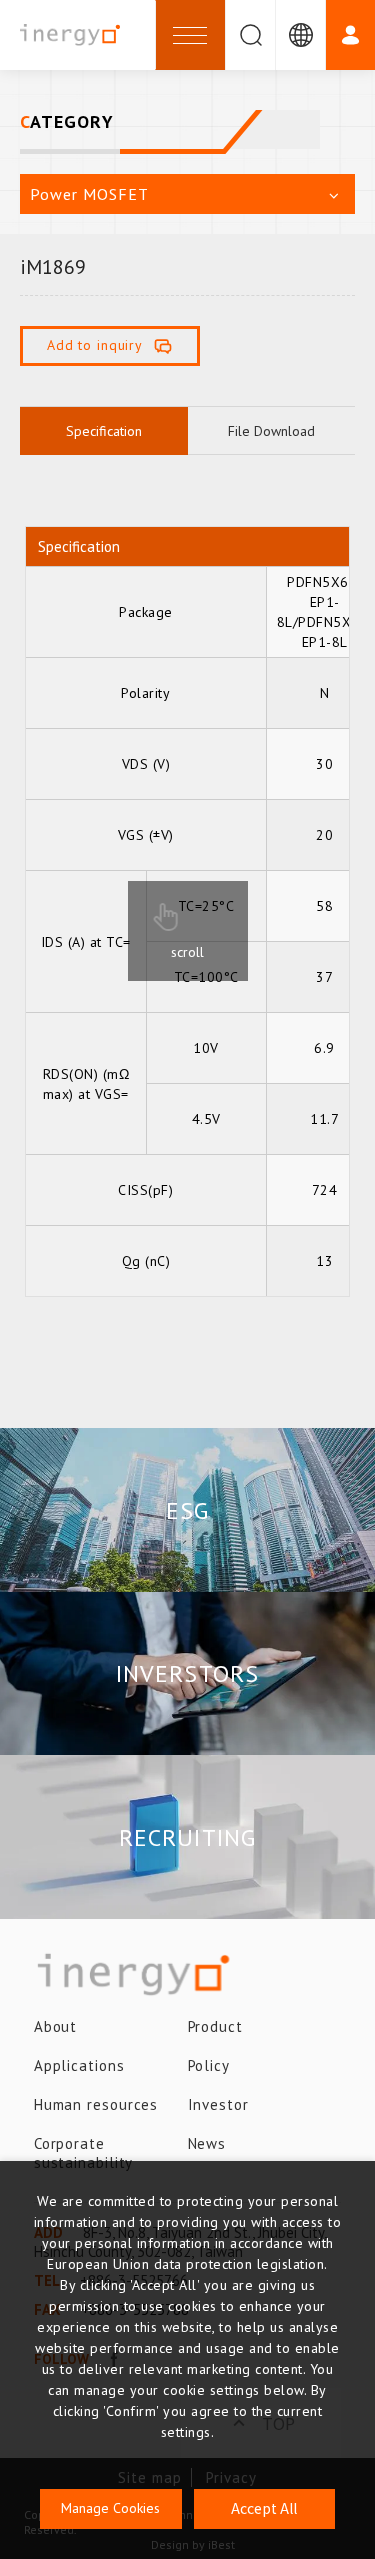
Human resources (96, 2104)
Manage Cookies (110, 2508)
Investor (218, 2104)
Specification (104, 431)
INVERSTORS (188, 1673)
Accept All (264, 2508)
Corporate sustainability (84, 2153)
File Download (271, 431)
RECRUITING (188, 1837)
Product (215, 2026)
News (207, 2143)
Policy (209, 2065)
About (56, 2026)
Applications (79, 2065)
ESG (188, 1510)
